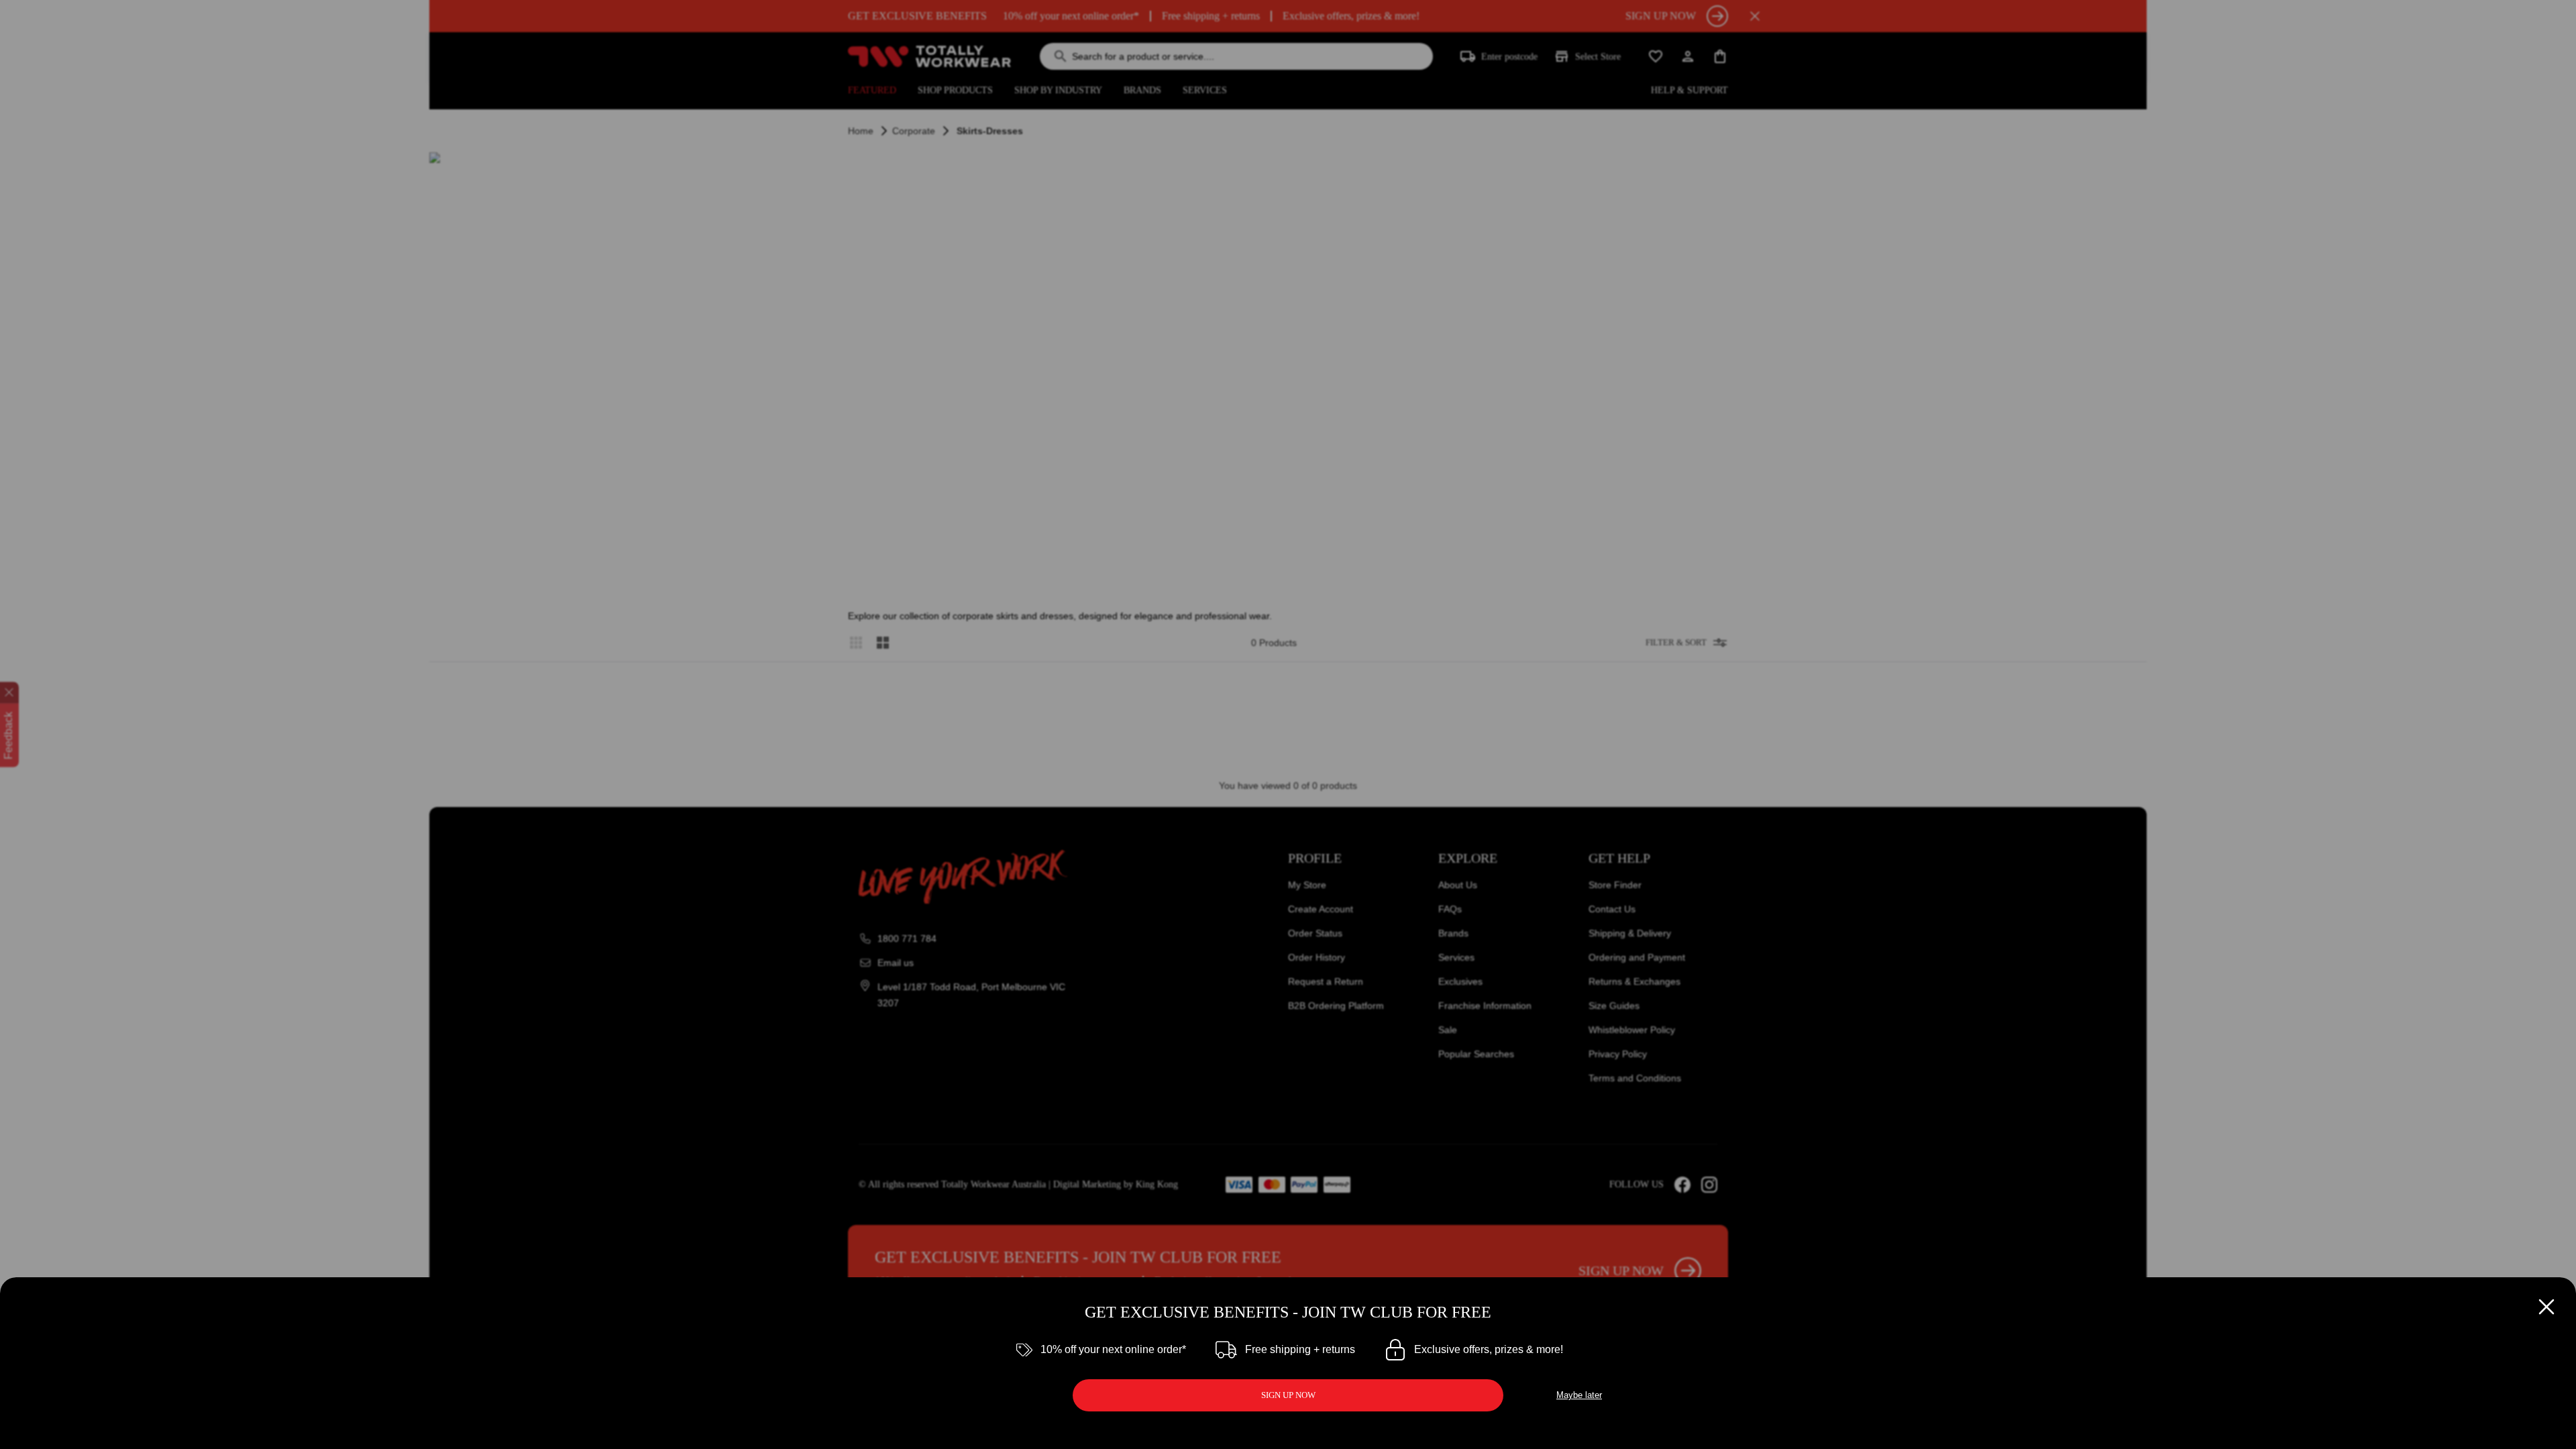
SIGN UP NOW (1288, 1395)
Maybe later (1579, 1395)
